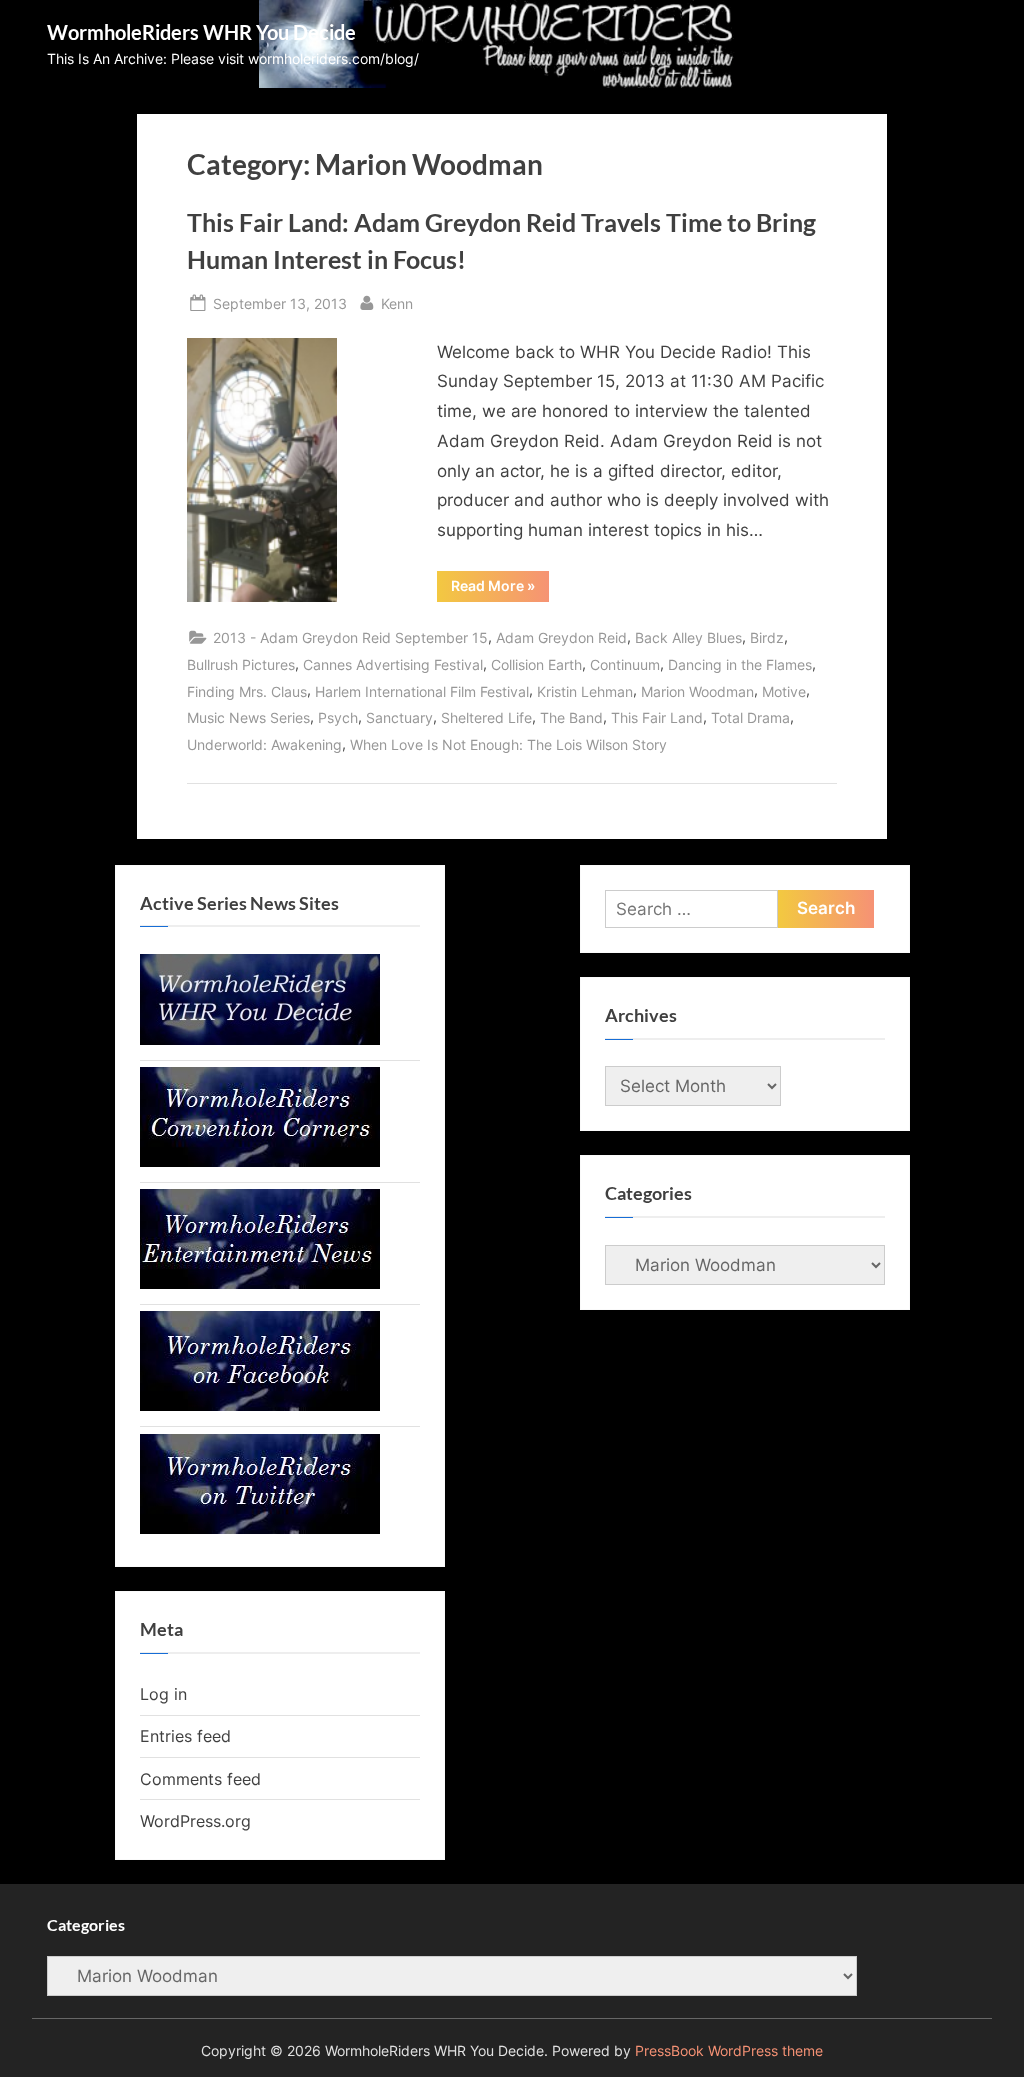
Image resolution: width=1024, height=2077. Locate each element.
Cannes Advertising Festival (393, 664)
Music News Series (248, 717)
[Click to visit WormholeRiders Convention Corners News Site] (260, 1161)
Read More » (500, 589)
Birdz (767, 637)
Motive (784, 691)
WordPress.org (195, 1821)
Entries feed (185, 1736)
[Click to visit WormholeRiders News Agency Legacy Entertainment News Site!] (260, 1283)
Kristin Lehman (585, 691)
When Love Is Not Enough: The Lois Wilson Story (508, 744)
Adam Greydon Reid (561, 637)
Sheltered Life (486, 717)
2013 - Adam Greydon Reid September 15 (350, 637)
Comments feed (200, 1779)
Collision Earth (536, 664)
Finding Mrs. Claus (247, 691)
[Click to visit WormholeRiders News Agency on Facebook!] (260, 1405)
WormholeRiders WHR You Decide (201, 32)
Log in (163, 1694)
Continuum (625, 664)
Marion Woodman (697, 691)
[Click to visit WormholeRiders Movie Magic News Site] (260, 1039)
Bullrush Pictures (241, 664)
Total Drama (750, 717)
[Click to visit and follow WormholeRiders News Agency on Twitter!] (260, 1528)
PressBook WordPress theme (729, 2051)
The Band (571, 717)
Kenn (397, 303)
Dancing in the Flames (740, 664)
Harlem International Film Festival (422, 691)
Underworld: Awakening (264, 744)
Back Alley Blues (688, 637)
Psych (338, 717)
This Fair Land (657, 717)
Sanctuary (399, 717)
